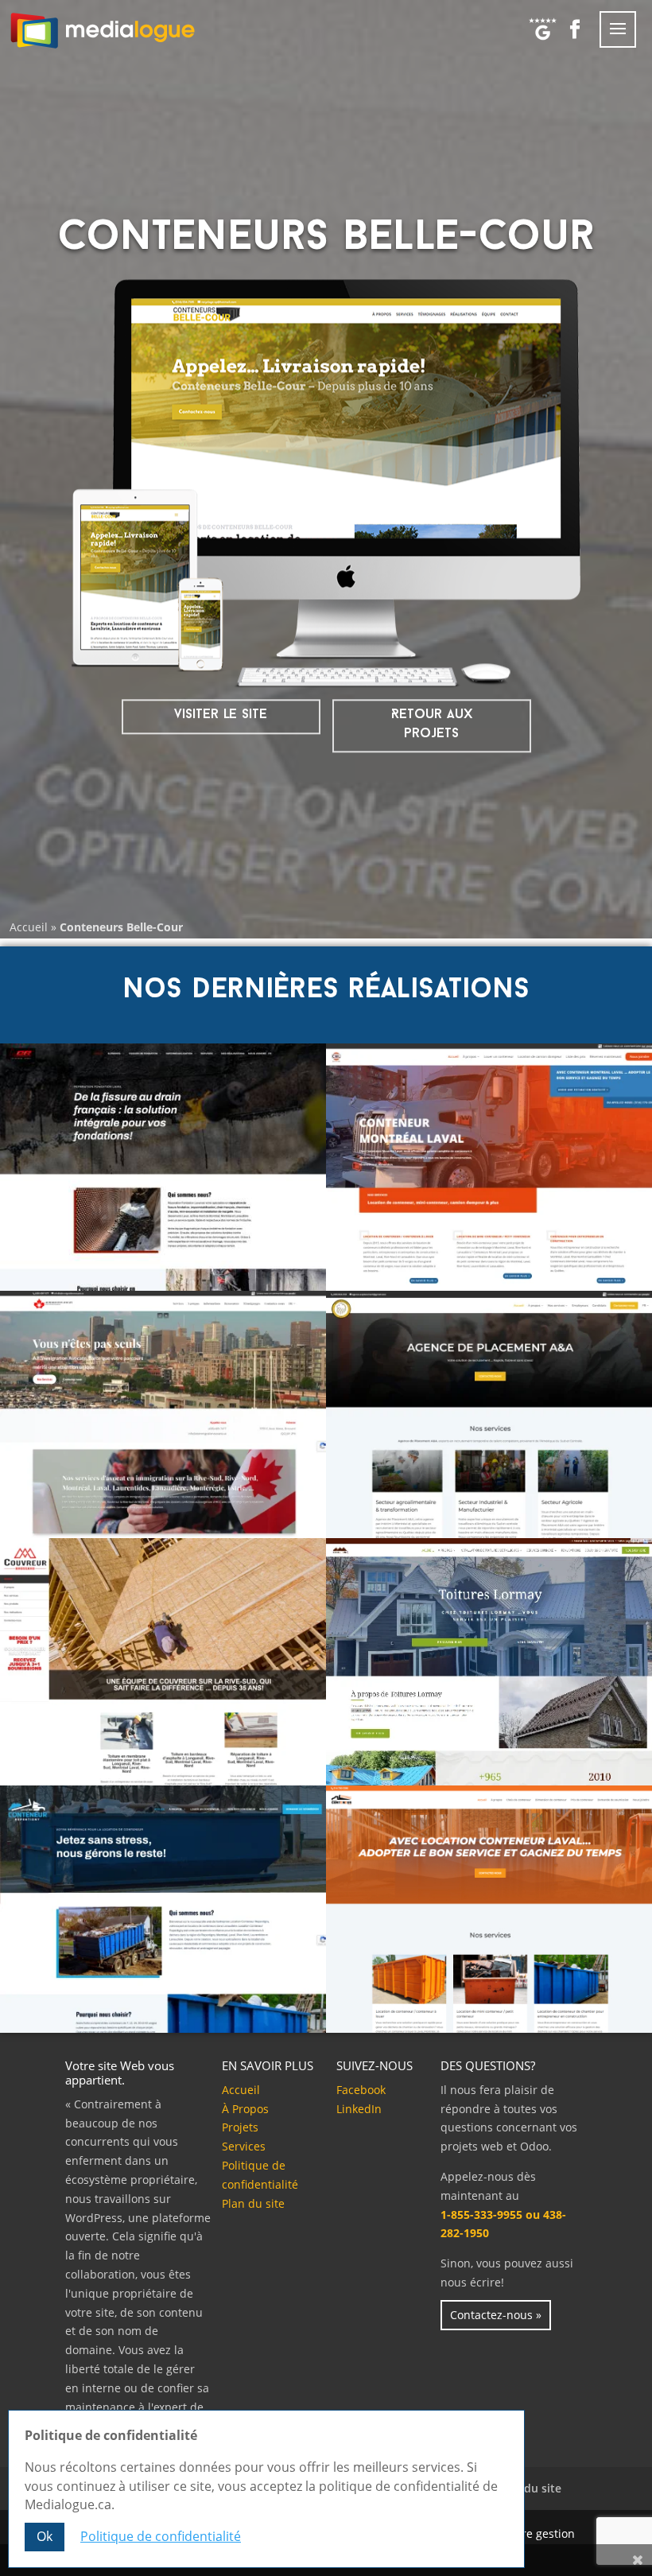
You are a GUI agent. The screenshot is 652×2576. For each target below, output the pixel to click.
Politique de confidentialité (161, 2536)
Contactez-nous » (496, 2315)
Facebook (361, 2090)
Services (244, 2146)
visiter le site (221, 715)
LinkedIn (359, 2109)
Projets (240, 2127)
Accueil (29, 927)
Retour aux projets (432, 724)
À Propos (245, 2109)
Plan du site (253, 2203)
